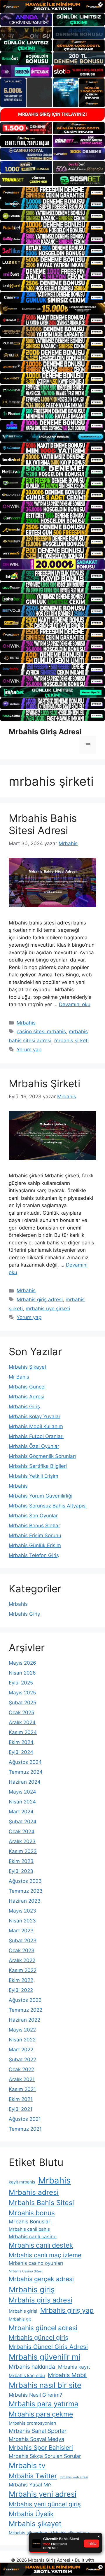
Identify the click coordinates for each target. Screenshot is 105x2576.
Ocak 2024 (22, 1831)
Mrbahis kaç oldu (27, 2376)
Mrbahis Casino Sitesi (26, 2271)
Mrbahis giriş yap (67, 2310)
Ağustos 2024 (25, 1762)
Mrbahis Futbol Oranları (36, 1436)
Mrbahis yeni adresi (43, 2494)
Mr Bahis (19, 1377)
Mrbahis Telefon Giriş (34, 1555)
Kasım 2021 (22, 2089)
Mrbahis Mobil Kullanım (36, 1426)
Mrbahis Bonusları (30, 2222)
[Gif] (52, 309)
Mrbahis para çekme (41, 2414)
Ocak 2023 (22, 1950)
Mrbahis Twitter (33, 2476)
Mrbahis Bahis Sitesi (41, 2203)
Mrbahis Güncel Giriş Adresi (48, 2347)
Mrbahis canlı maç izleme (45, 2255)
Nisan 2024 (22, 1802)
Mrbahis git (20, 2319)
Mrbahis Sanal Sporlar (38, 2431)
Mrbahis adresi (34, 2192)
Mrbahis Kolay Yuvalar (35, 1416)
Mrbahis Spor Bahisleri (41, 2448)
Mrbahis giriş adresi (40, 1300)
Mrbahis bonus (32, 2213)
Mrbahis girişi (23, 2311)
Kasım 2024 (23, 1732)
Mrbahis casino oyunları (36, 2263)
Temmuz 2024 (26, 1772)
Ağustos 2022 (25, 2000)
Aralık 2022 (22, 1960)
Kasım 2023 (23, 1851)
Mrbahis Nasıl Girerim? (35, 2395)
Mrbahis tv (27, 2465)
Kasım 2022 (23, 1970)
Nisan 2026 (22, 1673)
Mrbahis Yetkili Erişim (34, 1476)
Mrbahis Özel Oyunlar (34, 1446)
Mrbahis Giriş (24, 1407)
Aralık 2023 (22, 1841)
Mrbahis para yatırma (43, 2404)
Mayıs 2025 (22, 1693)
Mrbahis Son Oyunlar (33, 1516)
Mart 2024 (21, 1812)
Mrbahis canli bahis (29, 2229)
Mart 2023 (21, 1931)
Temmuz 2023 (26, 1891)
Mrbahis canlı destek (41, 2245)
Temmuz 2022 (26, 2010)
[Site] (52, 192)
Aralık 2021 (22, 2079)
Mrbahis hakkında (32, 2367)
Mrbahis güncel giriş (38, 2337)
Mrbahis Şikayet (28, 1367)
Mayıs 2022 (22, 2030)
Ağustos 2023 (25, 1881)
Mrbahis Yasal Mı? (30, 2485)
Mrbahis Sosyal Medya (36, 2439)
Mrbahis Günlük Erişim (35, 1545)
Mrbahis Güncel (27, 1387)
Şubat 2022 (22, 2060)
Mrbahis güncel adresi (43, 2328)
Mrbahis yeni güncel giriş (45, 2504)
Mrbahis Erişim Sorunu (35, 1535)
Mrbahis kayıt (74, 2367)
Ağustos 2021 (25, 2119)
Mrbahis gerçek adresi (41, 2279)
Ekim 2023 (21, 1861)
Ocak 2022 (21, 2069)
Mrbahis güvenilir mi (44, 2357)
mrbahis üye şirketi (48, 1309)
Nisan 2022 (22, 2040)
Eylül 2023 (21, 1871)
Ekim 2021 (21, 2099)
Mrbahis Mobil (67, 2375)
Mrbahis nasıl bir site (45, 2385)
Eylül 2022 (21, 1990)
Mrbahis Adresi (27, 1397)
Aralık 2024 (22, 1722)
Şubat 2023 (23, 1941)
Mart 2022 (21, 2050)
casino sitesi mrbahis (41, 1032)
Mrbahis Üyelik (31, 2514)
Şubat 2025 (22, 1703)
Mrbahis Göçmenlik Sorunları (42, 1456)
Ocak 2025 (21, 1712)
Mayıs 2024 (22, 1792)
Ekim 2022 (21, 1980)
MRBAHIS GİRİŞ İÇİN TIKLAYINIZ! (52, 114)
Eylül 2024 (21, 1752)
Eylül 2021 (21, 2109)
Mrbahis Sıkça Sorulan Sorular (45, 2456)
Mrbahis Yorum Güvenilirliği (41, 1496)
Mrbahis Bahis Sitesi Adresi (43, 824)
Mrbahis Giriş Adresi (45, 732)
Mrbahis (26, 1023)
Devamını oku (75, 1004)
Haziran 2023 (25, 1901)
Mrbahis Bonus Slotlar (34, 1526)
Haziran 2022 (24, 2020)
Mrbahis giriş (32, 2289)
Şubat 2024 (23, 1822)
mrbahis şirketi (71, 1041)
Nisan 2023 (22, 1921)
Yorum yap (29, 1050)
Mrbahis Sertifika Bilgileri (38, 1466)
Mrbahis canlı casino (33, 2237)
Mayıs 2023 (22, 1911)
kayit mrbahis (22, 2182)
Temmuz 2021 (25, 2129)
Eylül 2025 (21, 1683)
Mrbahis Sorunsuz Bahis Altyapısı (48, 1506)
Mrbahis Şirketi (44, 1083)
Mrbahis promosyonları (33, 2423)
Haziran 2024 (25, 1782)
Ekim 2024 (21, 1742)
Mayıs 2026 (22, 1663)
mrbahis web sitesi (74, 2477)
